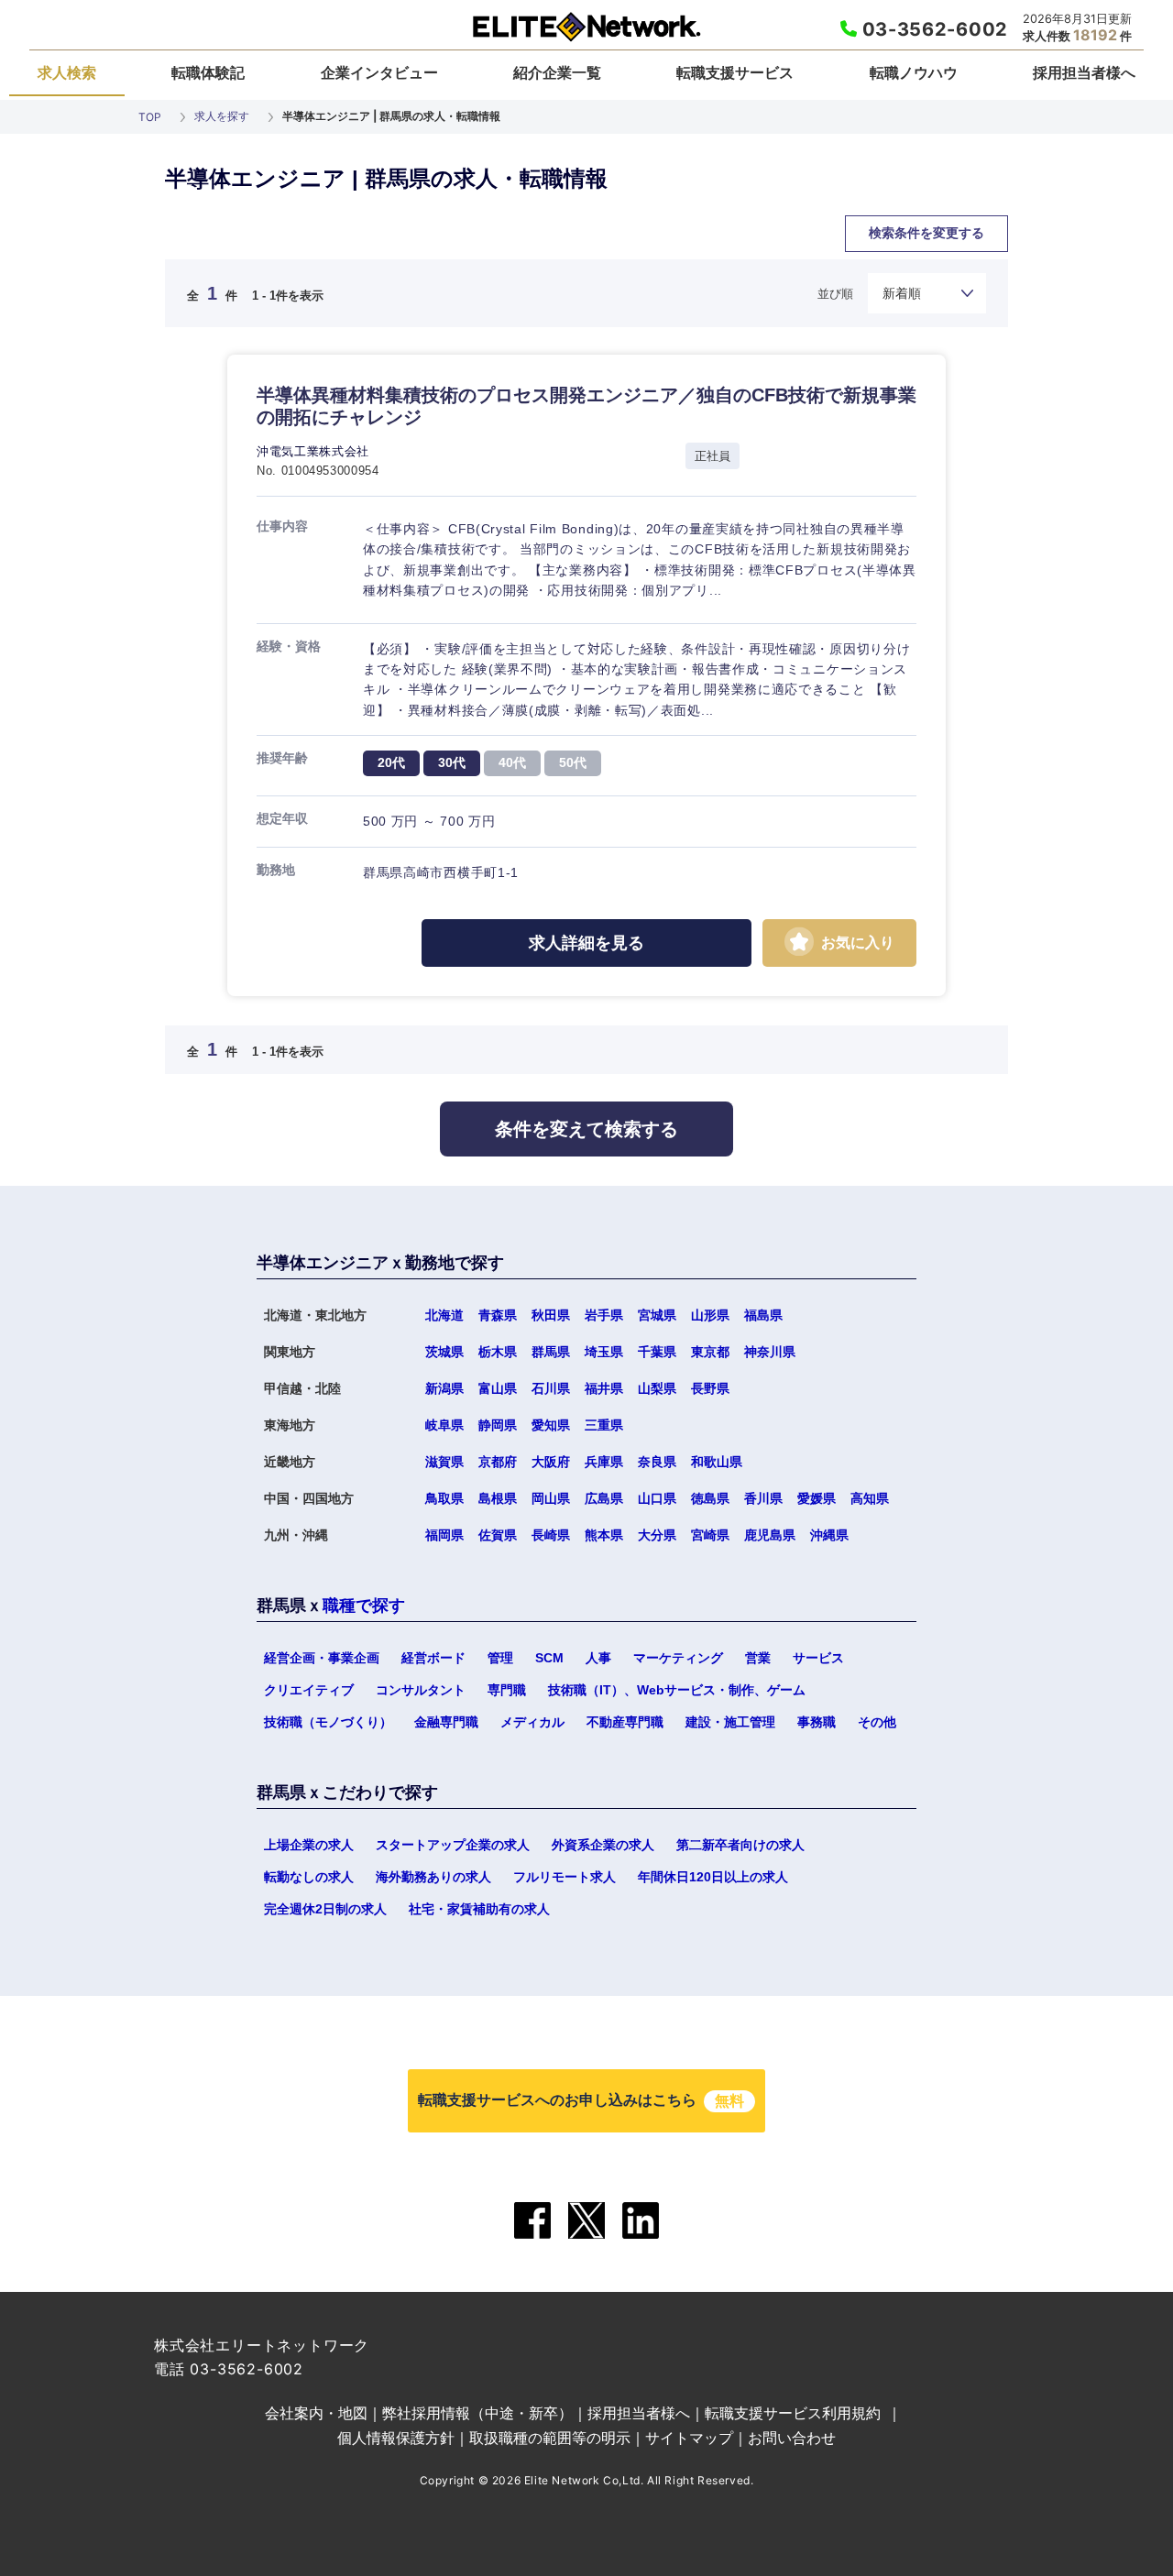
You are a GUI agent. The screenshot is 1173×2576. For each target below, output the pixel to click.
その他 (877, 1722)
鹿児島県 (770, 1535)
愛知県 (551, 1425)
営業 (758, 1658)
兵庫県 (604, 1462)
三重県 (604, 1425)
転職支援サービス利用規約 (793, 2413)
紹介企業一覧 (557, 72)
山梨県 (657, 1388)
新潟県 (444, 1388)
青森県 (498, 1315)
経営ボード (433, 1658)
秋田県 (551, 1315)
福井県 (604, 1388)
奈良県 (657, 1462)
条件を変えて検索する (586, 1129)
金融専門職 (446, 1722)
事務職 (817, 1722)
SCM (549, 1658)
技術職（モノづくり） (328, 1722)
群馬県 (551, 1352)
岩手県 (604, 1315)
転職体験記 (208, 72)
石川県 (551, 1388)
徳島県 (710, 1498)
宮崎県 (710, 1535)
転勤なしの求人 (309, 1877)
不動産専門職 (625, 1722)
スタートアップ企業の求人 (453, 1845)
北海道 (444, 1315)
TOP (150, 117)
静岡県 (498, 1425)
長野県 (710, 1388)
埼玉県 (604, 1352)
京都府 (498, 1462)
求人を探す (222, 116)
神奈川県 (770, 1352)
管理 (500, 1658)
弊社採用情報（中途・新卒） (477, 2413)
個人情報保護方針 (396, 2438)
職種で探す (364, 1606)
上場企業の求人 (309, 1845)
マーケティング (678, 1658)
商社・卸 (291, 254)
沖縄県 (829, 1535)
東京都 (710, 1352)
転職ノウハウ (914, 72)
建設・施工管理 (730, 1722)
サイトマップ (689, 2438)
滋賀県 (444, 1462)
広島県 (604, 1498)
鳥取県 (444, 1498)
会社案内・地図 (316, 2413)
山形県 (710, 1315)
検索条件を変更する (926, 233)
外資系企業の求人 (603, 1845)
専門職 (507, 1690)
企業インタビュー (379, 72)
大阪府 (551, 1462)
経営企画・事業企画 (322, 1658)
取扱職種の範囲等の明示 (550, 2438)
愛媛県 (817, 1498)
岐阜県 (444, 1425)
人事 (598, 1658)
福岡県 (444, 1535)
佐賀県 (498, 1535)
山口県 (657, 1498)
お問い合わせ (792, 2438)
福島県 (763, 1315)
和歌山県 (717, 1462)
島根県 (498, 1498)
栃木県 (498, 1352)
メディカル (532, 1722)
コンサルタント (421, 1690)
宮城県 (657, 1315)
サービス (818, 1658)
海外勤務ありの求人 (433, 1877)
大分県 (657, 1535)
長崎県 (551, 1535)
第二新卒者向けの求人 (740, 1845)
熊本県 (604, 1535)
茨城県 (444, 1352)
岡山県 (551, 1498)
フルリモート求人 (565, 1877)
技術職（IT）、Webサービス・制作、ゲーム (677, 1690)
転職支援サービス (735, 72)
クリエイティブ (309, 1690)
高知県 (668, 1170)
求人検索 (67, 72)
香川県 (763, 1498)
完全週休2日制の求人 (325, 1909)
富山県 (498, 1388)
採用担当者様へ (1084, 72)
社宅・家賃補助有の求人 (479, 1909)
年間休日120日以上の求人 (713, 1877)
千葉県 (657, 1352)
